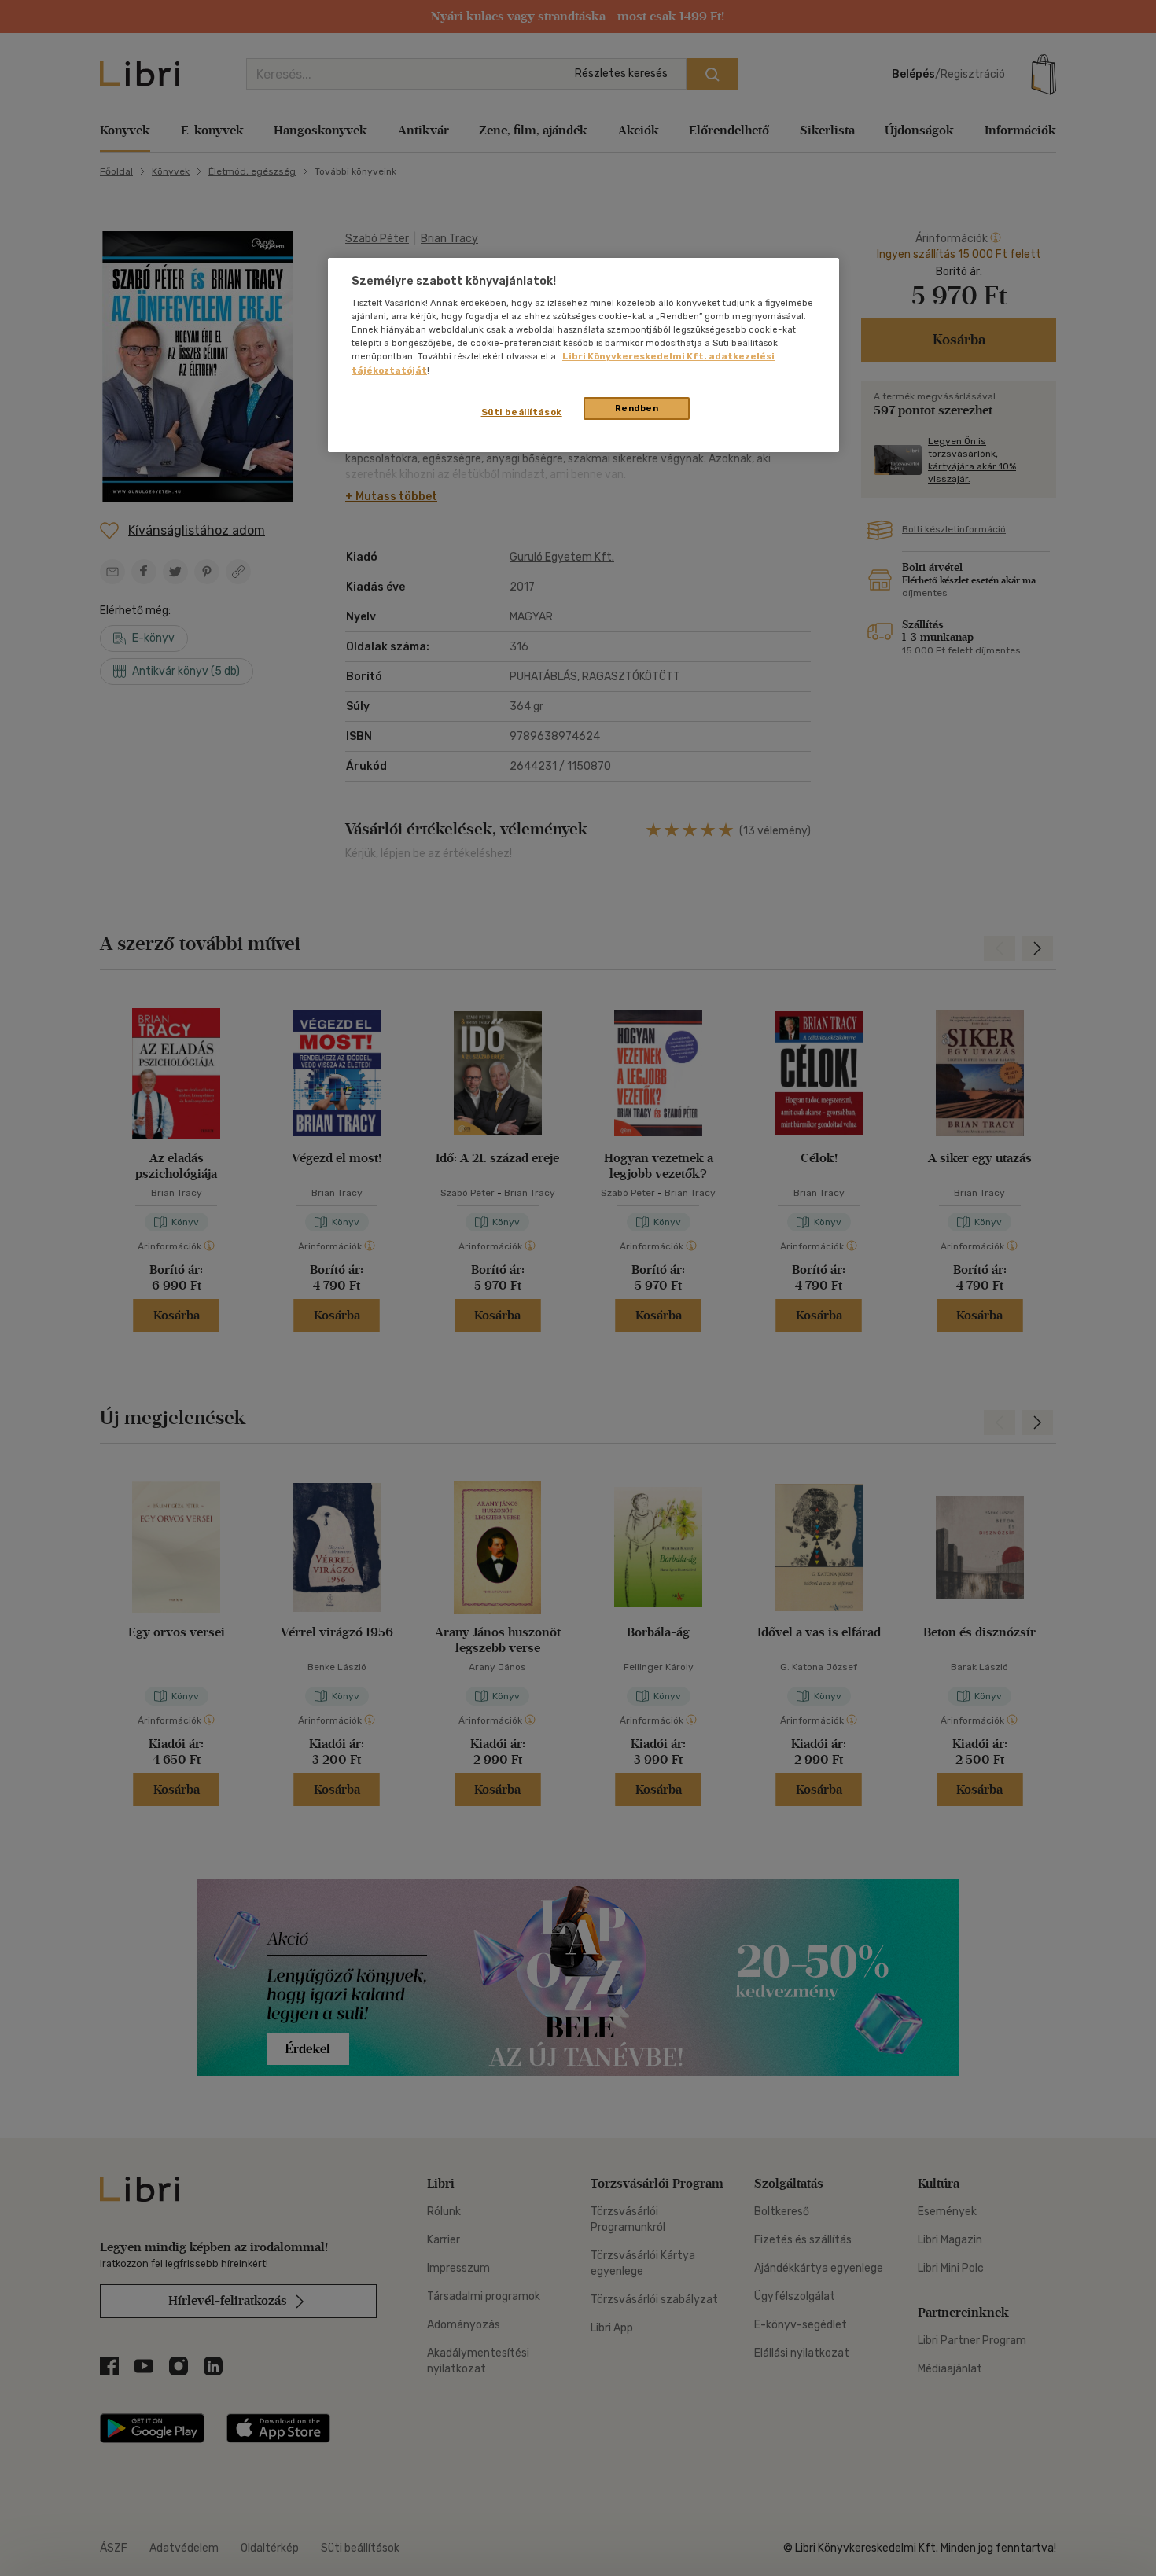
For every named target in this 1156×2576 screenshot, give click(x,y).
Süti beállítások (522, 412)
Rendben (637, 408)
